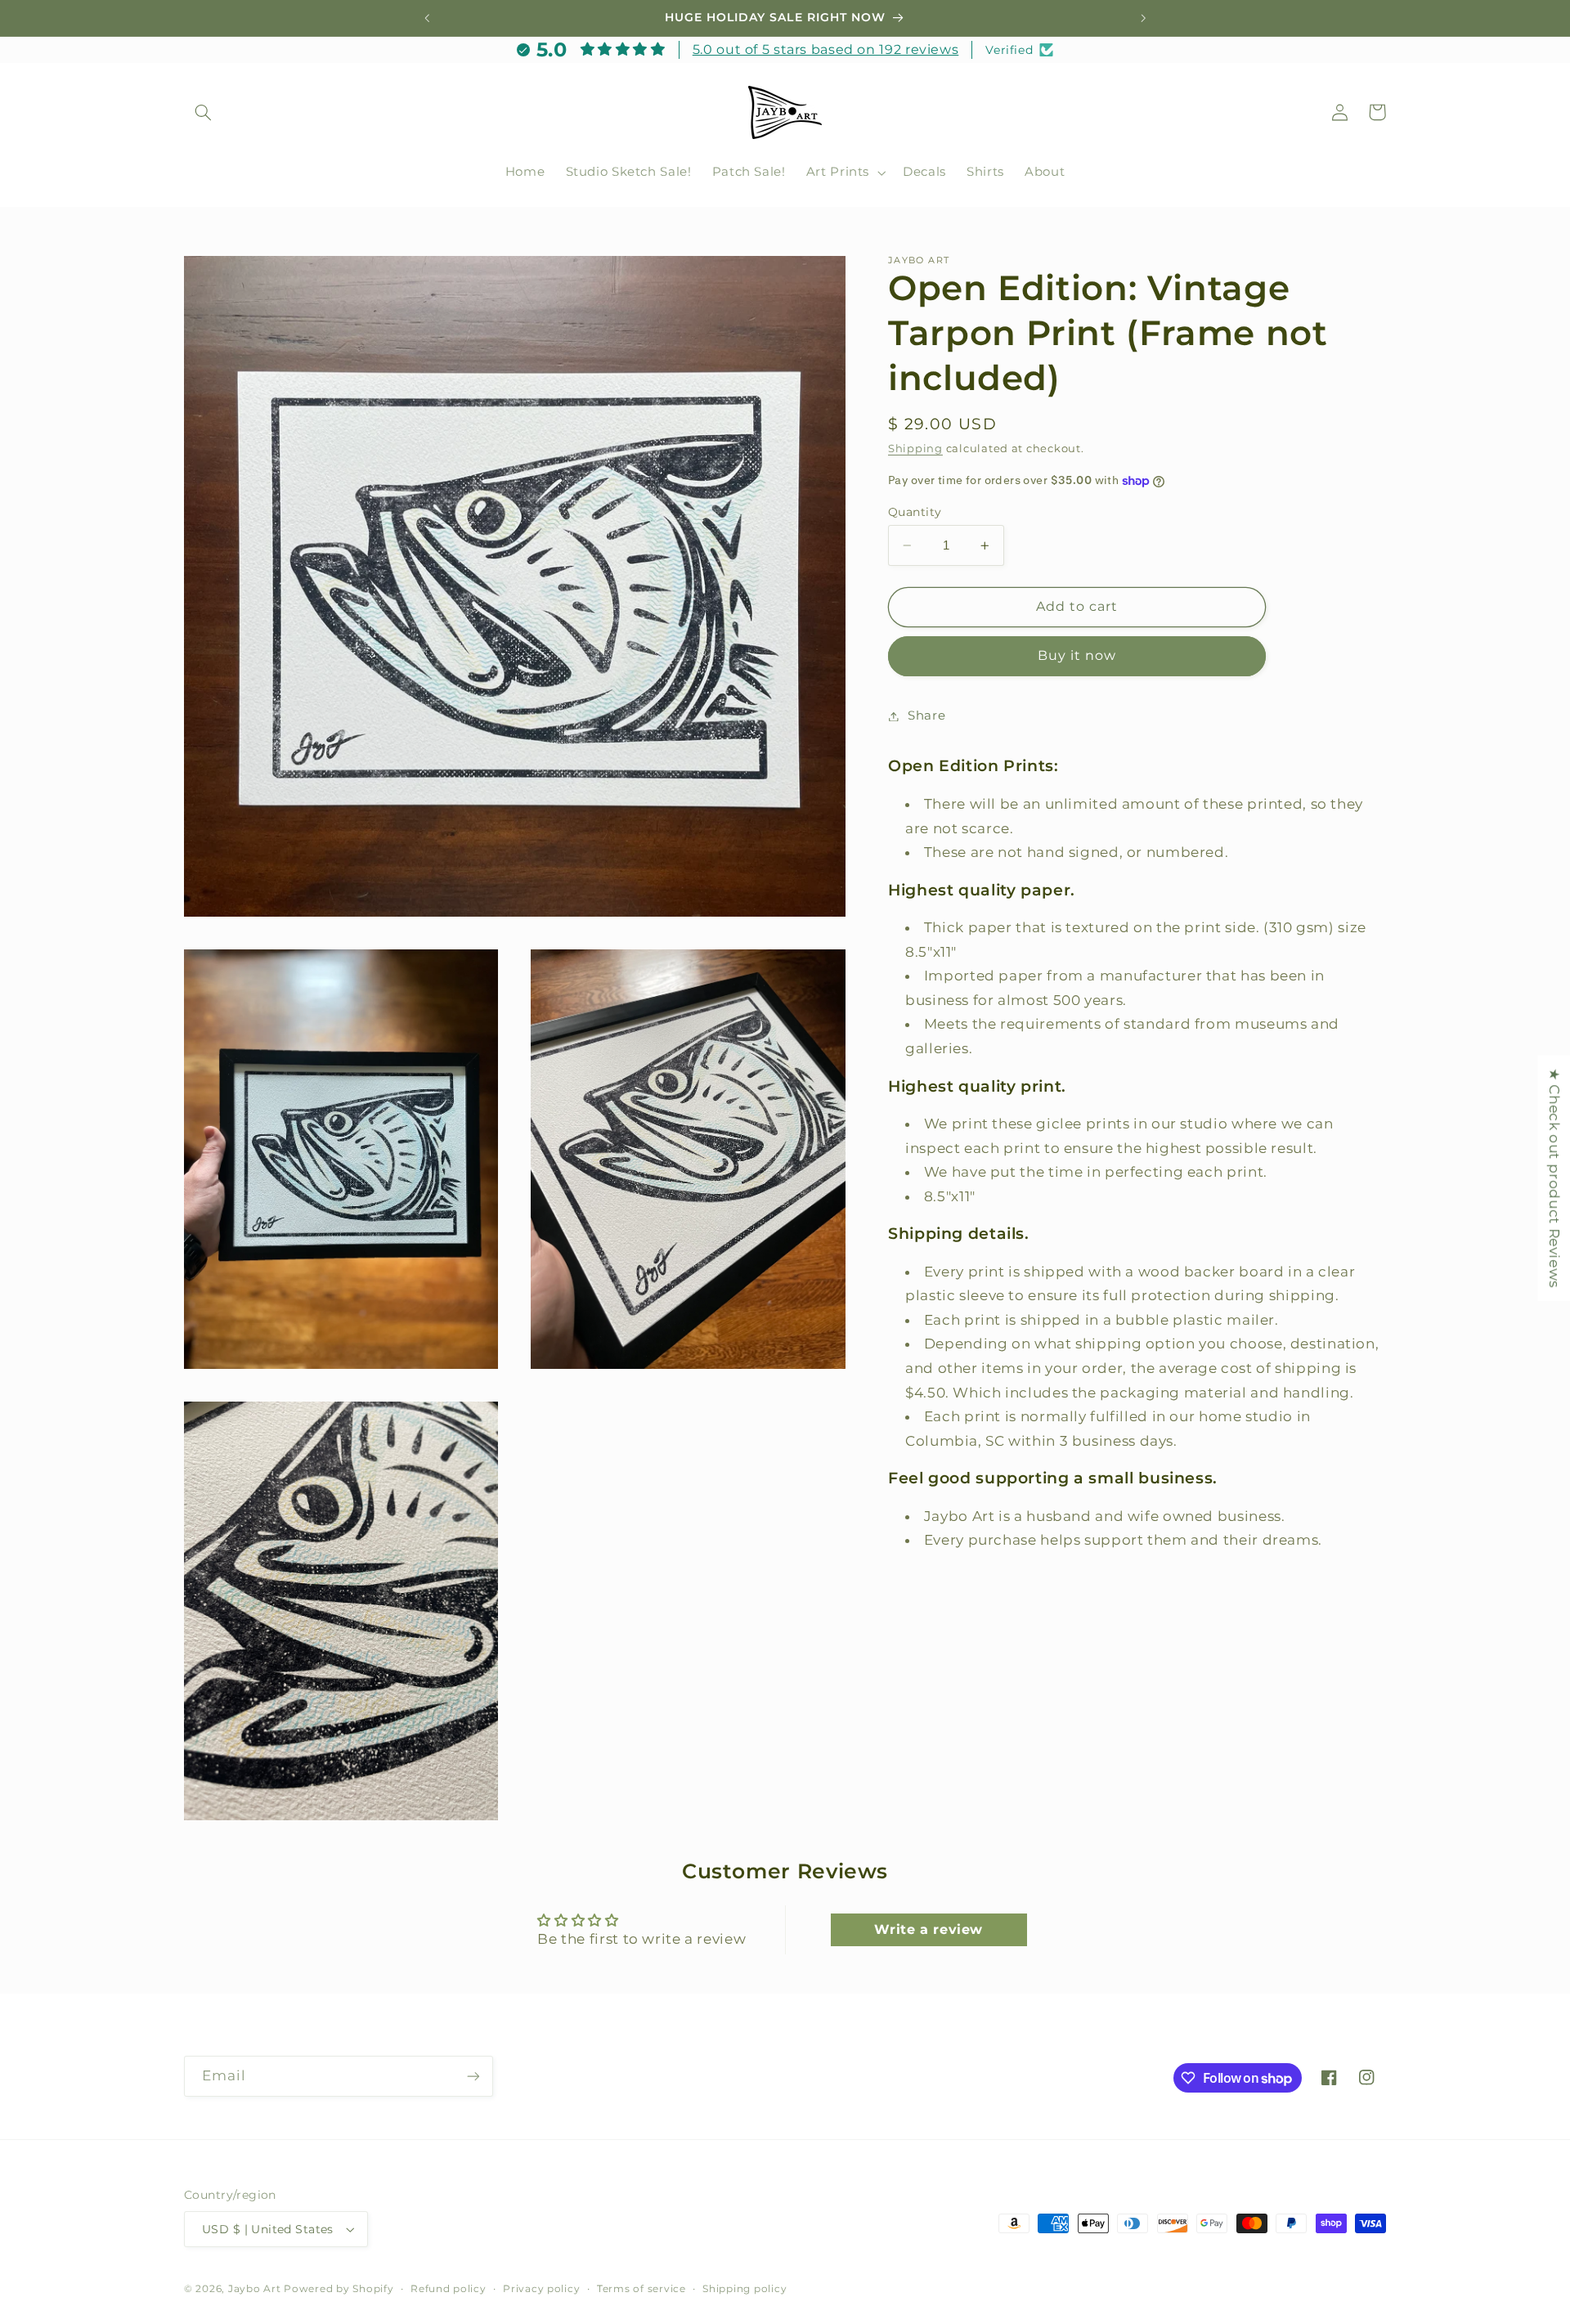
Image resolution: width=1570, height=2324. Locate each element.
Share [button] (926, 716)
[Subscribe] (473, 2076)
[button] (203, 112)
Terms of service (641, 2289)
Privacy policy (541, 2289)
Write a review (929, 1929)
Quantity (915, 512)
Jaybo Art (255, 2289)
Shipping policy (745, 2289)
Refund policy (449, 2289)
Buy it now (1077, 655)
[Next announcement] (1143, 18)
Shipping (915, 449)
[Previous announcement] (427, 18)
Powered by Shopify (339, 2289)
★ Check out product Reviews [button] (1554, 1178)
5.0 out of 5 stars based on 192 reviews (826, 49)
